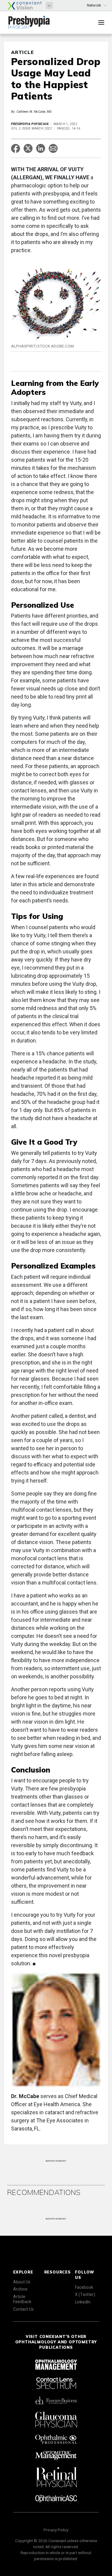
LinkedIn (83, 2302)
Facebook (84, 2287)
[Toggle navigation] (101, 22)
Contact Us (23, 2309)
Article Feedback (22, 2299)
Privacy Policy (56, 2530)
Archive (20, 2289)
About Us (22, 2282)
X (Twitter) (85, 2294)
